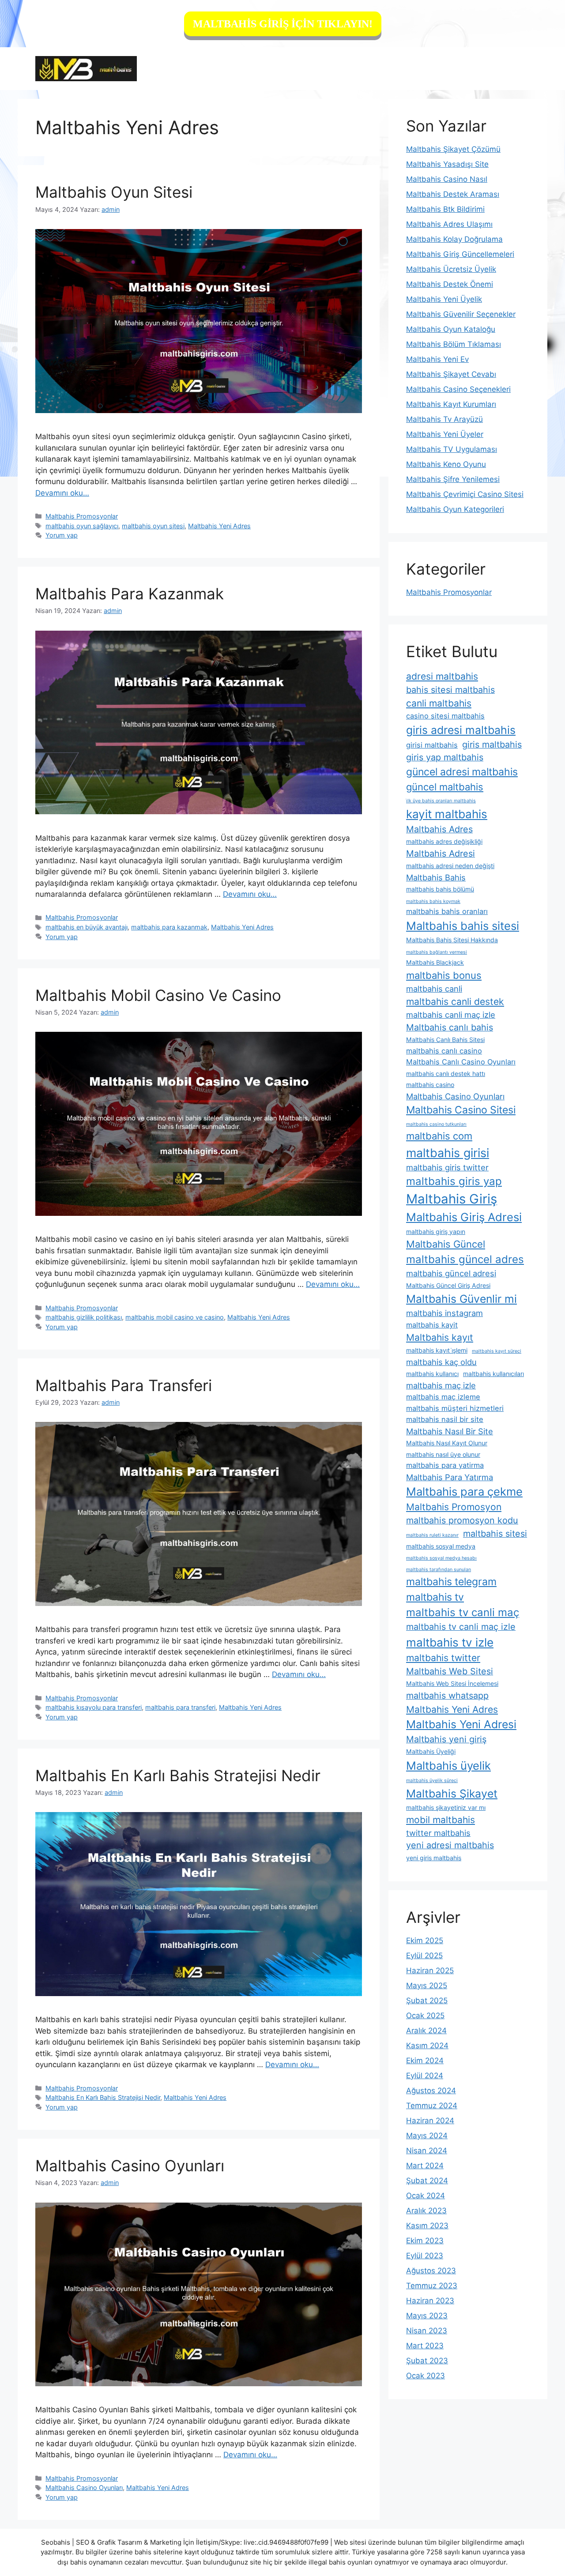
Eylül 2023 (425, 2256)
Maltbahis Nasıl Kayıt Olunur (447, 1443)
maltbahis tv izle (450, 1642)
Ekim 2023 (425, 2241)
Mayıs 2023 (427, 2316)
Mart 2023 (425, 2346)
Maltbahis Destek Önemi (450, 284)
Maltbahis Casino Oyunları (130, 2166)
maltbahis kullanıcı (432, 1374)
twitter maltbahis (438, 1833)
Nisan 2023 (427, 2331)
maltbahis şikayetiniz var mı (446, 1807)
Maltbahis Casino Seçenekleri (458, 389)
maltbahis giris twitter (447, 1167)
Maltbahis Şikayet (452, 1794)
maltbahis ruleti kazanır (432, 1535)
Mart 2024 (425, 2166)
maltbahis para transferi (180, 1707)
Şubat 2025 (427, 2001)
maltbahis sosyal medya (441, 1546)
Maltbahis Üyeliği (431, 1751)
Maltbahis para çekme (464, 1491)
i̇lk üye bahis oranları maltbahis (441, 801)
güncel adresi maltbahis (462, 772)
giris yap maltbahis (445, 757)
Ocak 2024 (426, 2196)
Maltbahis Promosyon (454, 1507)
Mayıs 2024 (427, 2136)
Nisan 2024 (427, 2151)
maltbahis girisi (448, 1153)
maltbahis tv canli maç (463, 1612)
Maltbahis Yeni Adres (219, 526)
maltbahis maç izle (441, 1385)
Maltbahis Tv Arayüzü (444, 419)
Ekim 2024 (425, 2061)
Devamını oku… (62, 493)
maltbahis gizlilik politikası (84, 1317)
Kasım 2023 (427, 2226)
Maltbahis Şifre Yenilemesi (453, 479)
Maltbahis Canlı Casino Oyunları (461, 1062)
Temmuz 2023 (432, 2286)
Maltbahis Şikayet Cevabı (451, 374)
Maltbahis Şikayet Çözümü (453, 149)
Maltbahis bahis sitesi (463, 926)
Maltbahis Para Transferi (124, 1385)
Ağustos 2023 (431, 2271)
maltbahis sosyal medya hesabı (441, 1558)
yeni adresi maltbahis (450, 1845)
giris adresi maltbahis (461, 730)
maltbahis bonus (444, 975)
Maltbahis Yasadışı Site (447, 164)
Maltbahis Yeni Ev (437, 359)
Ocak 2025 (425, 2016)
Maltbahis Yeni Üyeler (445, 434)
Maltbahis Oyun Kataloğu (451, 329)
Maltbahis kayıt (440, 1337)
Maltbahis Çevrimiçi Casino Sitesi (465, 494)
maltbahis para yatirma (445, 1465)
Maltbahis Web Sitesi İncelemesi (452, 1683)
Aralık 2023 (426, 2211)
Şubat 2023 (427, 2361)
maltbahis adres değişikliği (444, 841)
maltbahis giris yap (454, 1181)
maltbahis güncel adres (465, 1259)
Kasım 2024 (427, 2046)
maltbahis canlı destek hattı (446, 1074)
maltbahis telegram (451, 1582)
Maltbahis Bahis (436, 877)
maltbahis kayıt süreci (497, 1351)
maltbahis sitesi (495, 1534)
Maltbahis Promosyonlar (82, 516)
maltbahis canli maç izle (451, 1015)
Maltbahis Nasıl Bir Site (450, 1431)
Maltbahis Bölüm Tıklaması (454, 344)
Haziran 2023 (430, 2301)
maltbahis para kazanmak (169, 927)
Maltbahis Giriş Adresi (464, 1217)
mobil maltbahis (441, 1820)
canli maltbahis (439, 703)
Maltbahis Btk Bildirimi (445, 209)
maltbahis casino (430, 1085)
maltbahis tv (435, 1597)
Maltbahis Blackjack (435, 962)
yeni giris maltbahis (434, 1858)
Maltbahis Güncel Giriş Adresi (448, 1285)
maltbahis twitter (443, 1658)
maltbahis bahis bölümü (440, 889)
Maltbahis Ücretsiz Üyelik (451, 269)
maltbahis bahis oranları (447, 911)
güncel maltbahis (445, 787)
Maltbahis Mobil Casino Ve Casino (158, 995)
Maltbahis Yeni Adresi (461, 1724)
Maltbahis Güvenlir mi (461, 1299)
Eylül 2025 (424, 1956)
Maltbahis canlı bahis (450, 1027)
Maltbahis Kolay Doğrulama (454, 239)
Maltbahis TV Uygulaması (452, 449)
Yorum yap (62, 535)
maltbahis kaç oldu (441, 1362)
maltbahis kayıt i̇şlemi (437, 1350)
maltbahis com (439, 1136)
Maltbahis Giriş (452, 1199)
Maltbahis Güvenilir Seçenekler (461, 314)
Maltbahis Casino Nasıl (447, 179)
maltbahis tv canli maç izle (461, 1627)
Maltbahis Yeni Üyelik (444, 299)
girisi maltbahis (432, 745)
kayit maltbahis (447, 814)
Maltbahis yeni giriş (446, 1739)
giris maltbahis (492, 745)
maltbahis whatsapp (447, 1696)
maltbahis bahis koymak (433, 901)
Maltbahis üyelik (448, 1766)
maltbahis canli (434, 989)
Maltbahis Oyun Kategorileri (455, 509)
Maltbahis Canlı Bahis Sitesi (445, 1040)
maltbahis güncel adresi (451, 1273)
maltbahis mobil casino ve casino (175, 1317)
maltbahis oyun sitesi (153, 526)
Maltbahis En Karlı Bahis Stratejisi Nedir (178, 1775)
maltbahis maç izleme (443, 1397)
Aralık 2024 (426, 2031)
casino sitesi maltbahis (445, 716)
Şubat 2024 (427, 2181)
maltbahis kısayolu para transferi (94, 1707)
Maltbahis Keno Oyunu (446, 464)
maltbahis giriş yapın (436, 1232)
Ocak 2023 (426, 2376)
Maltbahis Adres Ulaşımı (449, 224)
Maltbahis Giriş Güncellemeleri (460, 254)
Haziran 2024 (430, 2121)
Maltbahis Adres (439, 829)
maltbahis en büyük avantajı (87, 927)
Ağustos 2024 (431, 2091)
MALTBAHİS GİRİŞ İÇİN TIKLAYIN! (283, 24)
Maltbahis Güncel (446, 1244)
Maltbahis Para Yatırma (450, 1477)
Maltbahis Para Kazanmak (130, 594)
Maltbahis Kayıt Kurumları (451, 404)
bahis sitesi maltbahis (450, 690)
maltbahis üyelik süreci (432, 1781)
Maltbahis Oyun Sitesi (114, 192)
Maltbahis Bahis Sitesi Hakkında (452, 940)
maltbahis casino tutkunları (436, 1124)
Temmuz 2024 (432, 2106)
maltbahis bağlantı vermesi (437, 952)
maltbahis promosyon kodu (462, 1520)
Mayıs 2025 (427, 1986)
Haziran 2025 (430, 1971)
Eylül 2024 (425, 2076)
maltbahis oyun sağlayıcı (82, 526)
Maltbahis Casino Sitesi (461, 1110)
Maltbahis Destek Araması (453, 194)
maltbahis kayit (432, 1325)
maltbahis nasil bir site (445, 1419)
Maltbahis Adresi (441, 854)
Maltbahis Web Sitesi (450, 1671)
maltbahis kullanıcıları (493, 1374)
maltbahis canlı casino (444, 1051)
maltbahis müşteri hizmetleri (455, 1408)
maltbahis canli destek (455, 1002)
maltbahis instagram (444, 1313)
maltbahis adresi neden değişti (450, 866)
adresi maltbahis (442, 676)
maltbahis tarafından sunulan (439, 1570)
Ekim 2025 (425, 1940)
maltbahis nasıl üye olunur (443, 1454)
